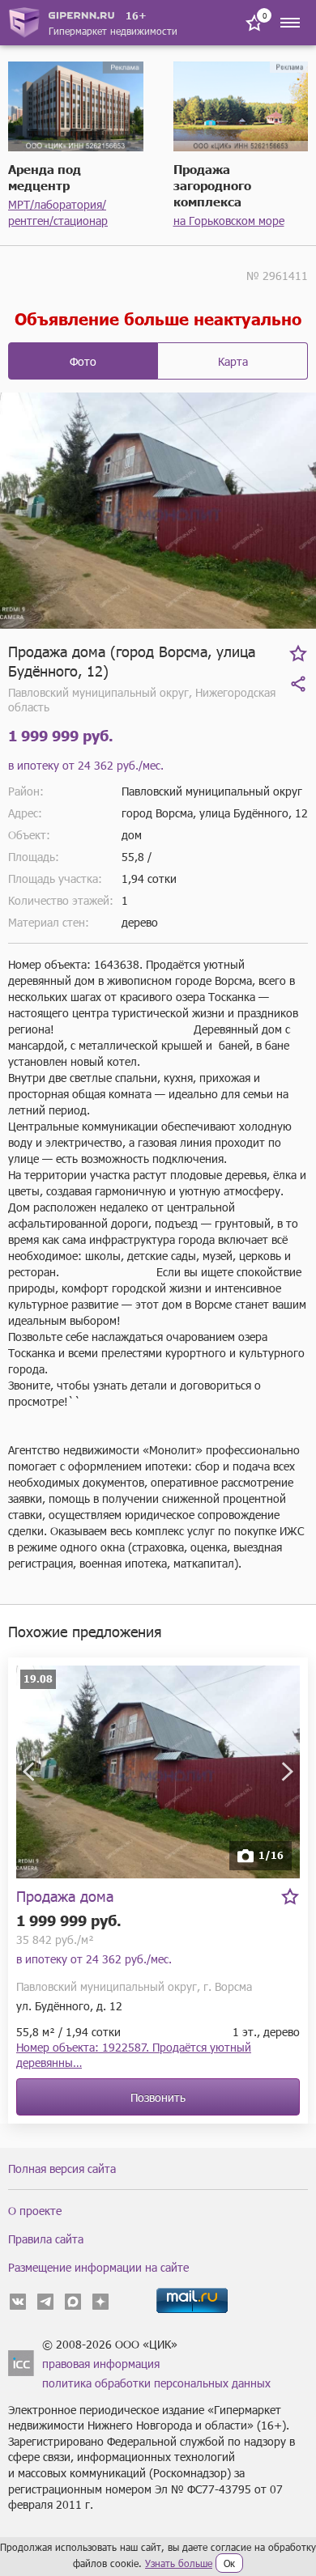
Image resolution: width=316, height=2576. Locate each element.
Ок (229, 2563)
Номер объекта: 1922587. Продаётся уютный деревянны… (134, 2055)
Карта (233, 361)
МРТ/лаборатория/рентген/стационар (58, 212)
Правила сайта (46, 2239)
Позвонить (158, 2097)
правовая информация (101, 2364)
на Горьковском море (229, 221)
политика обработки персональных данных (156, 2383)
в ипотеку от (86, 765)
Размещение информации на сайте (98, 2267)
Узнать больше (179, 2563)
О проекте (35, 2211)
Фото (83, 361)
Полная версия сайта (62, 2169)
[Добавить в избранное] (298, 653)
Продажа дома (65, 1896)
